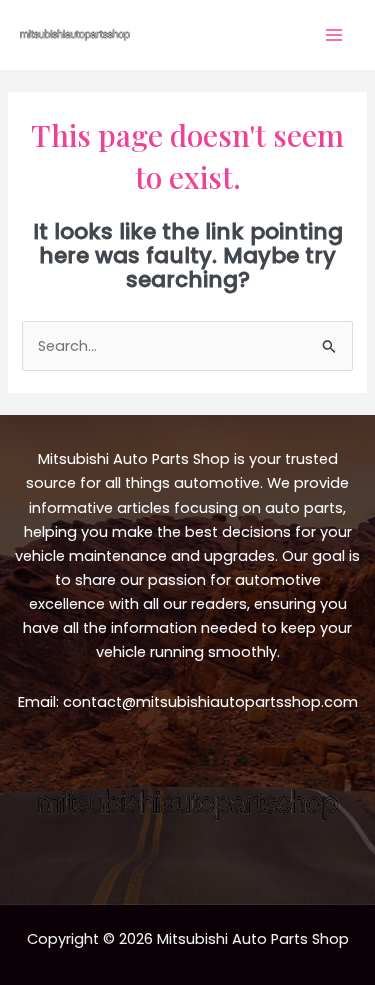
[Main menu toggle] (334, 35)
